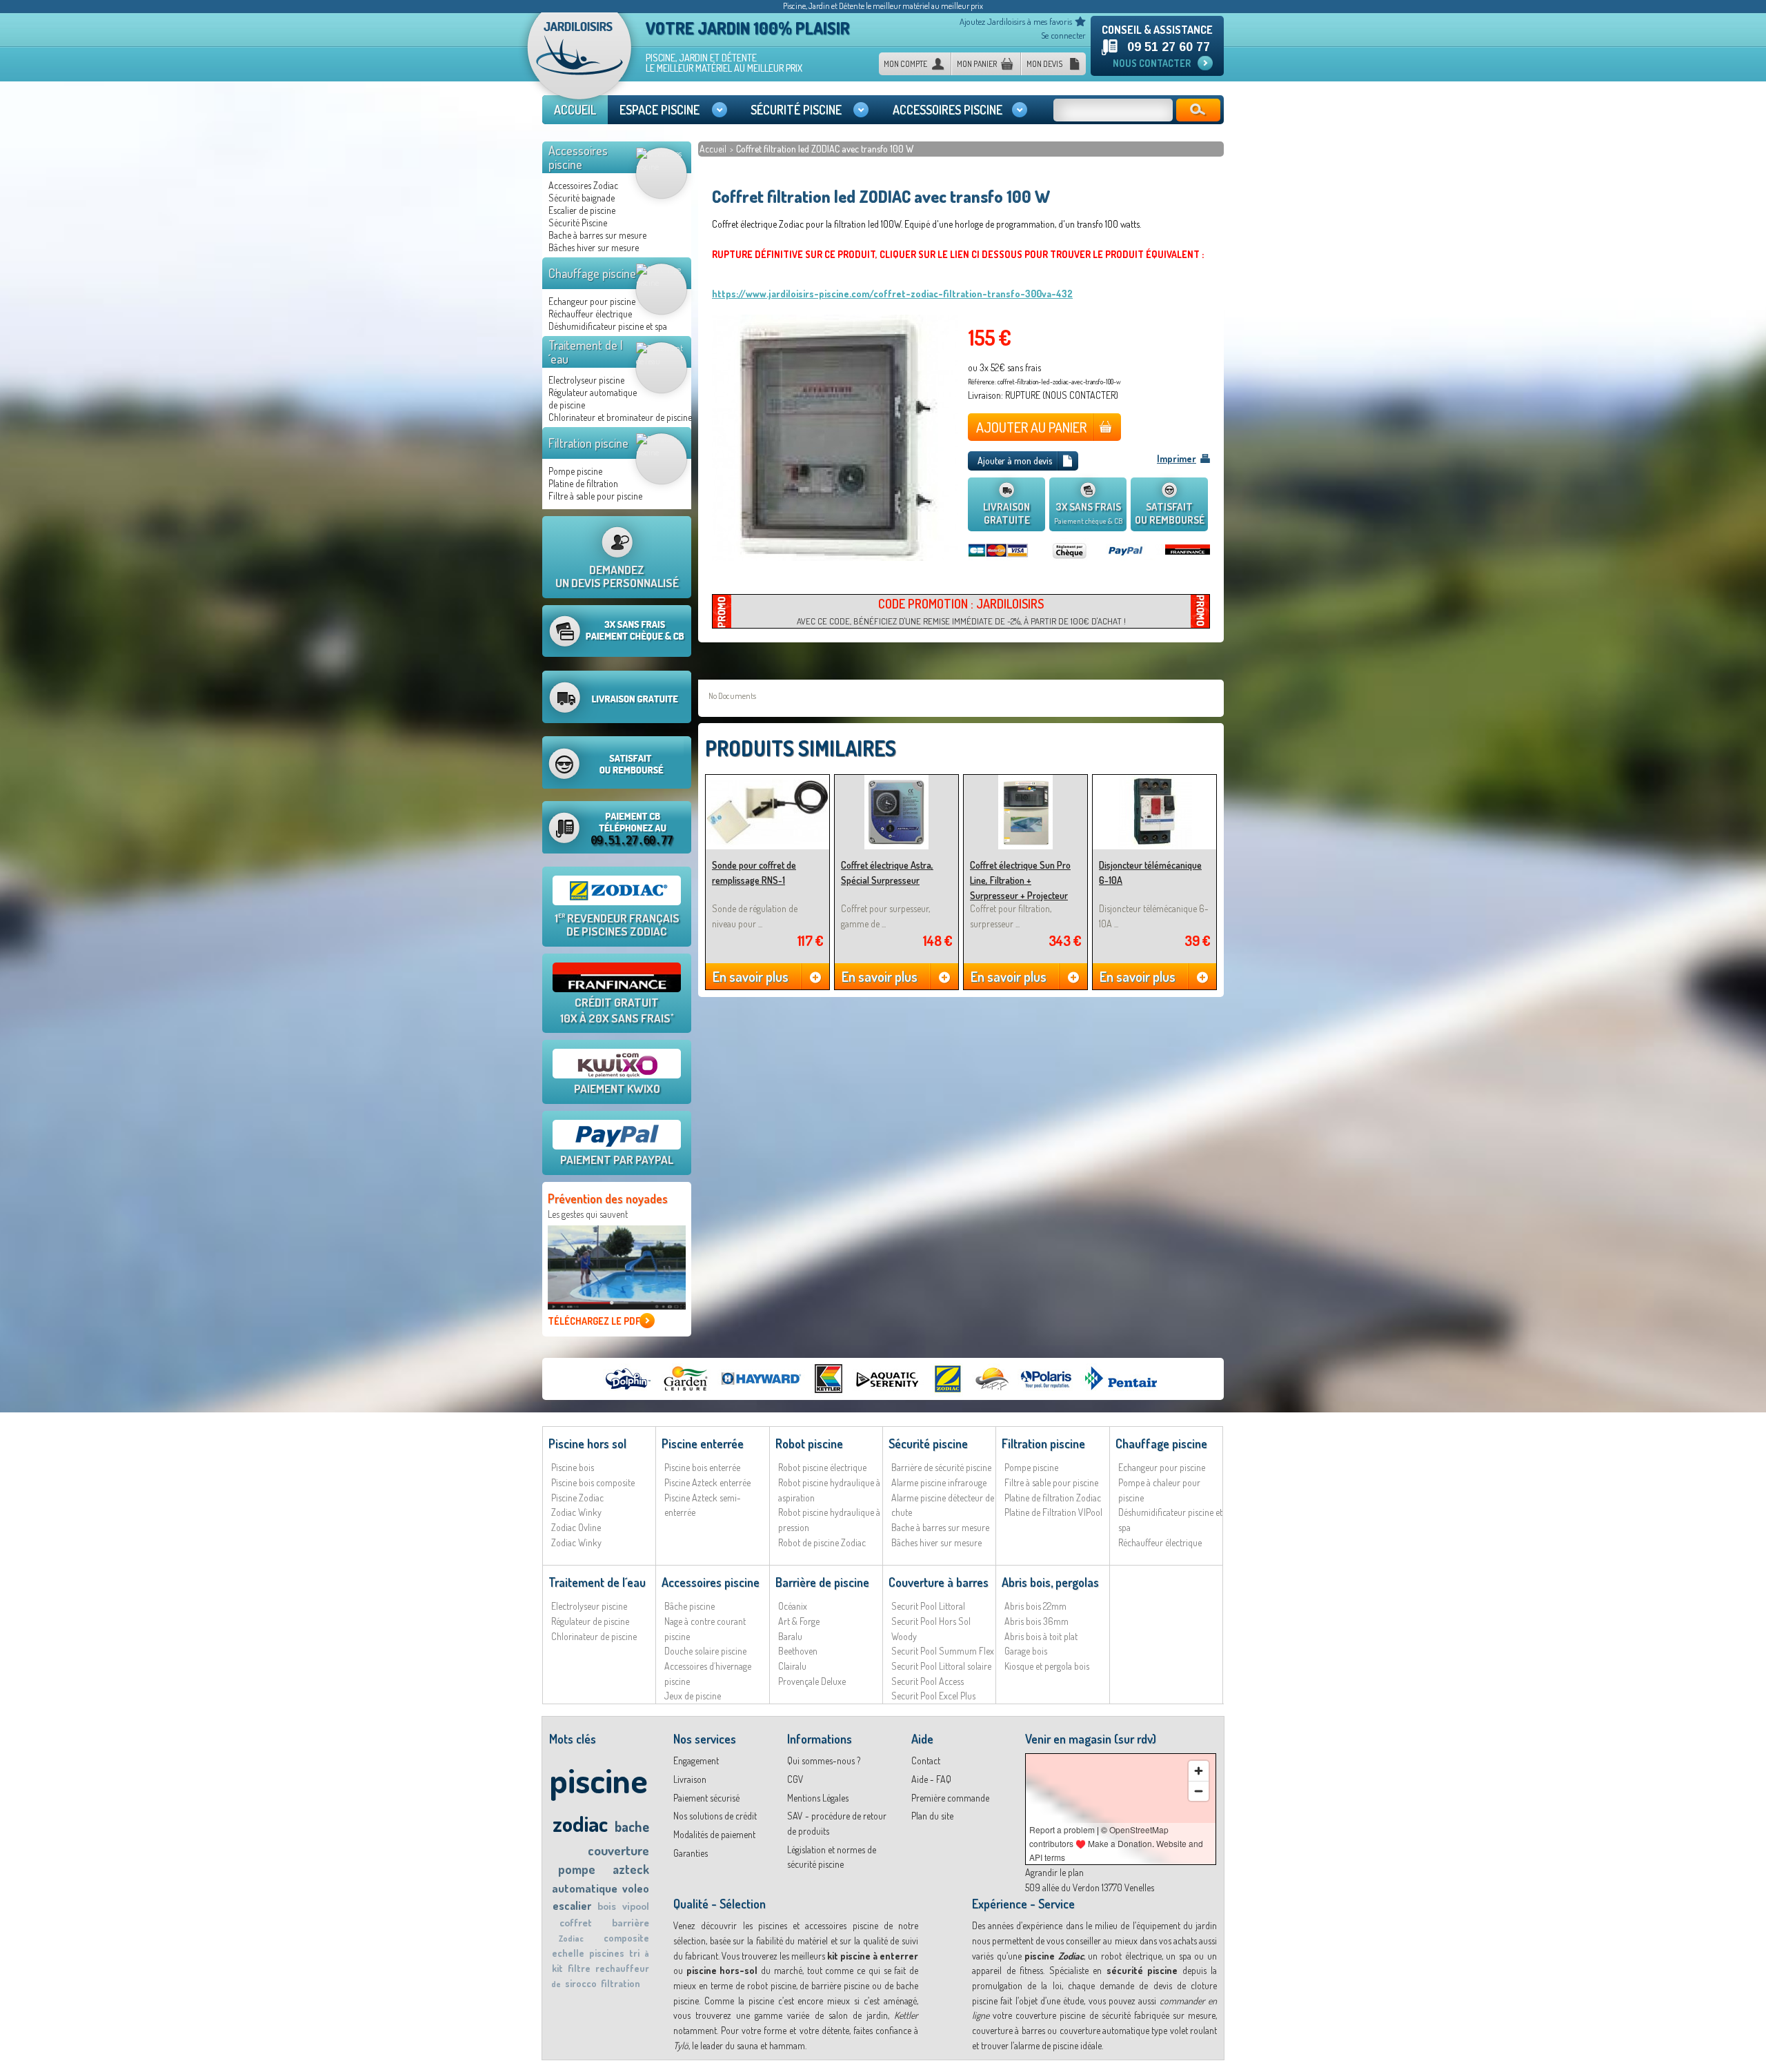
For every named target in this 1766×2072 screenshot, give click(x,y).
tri (634, 1953)
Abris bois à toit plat (1041, 1636)
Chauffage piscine (592, 273)
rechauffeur (622, 1968)
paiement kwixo (617, 1088)
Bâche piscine (689, 1606)
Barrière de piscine (822, 1582)
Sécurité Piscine (578, 223)
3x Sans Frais (1088, 513)
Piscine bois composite (593, 1482)
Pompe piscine (575, 471)
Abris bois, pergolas (1050, 1582)
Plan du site (932, 1816)
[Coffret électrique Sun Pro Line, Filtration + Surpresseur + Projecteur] (1025, 781)
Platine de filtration (583, 483)
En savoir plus (751, 976)
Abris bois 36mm (1036, 1621)
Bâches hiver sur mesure (594, 247)
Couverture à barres (939, 1582)
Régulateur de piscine (590, 1621)
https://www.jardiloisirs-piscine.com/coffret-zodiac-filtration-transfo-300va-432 (892, 294)
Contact (926, 1760)
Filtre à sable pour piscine (595, 496)
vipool (636, 1906)
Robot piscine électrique (822, 1467)
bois (607, 1906)
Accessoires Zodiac (583, 185)
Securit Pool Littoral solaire (941, 1666)
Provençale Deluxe (812, 1681)
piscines (607, 1953)
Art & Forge (799, 1621)
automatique (585, 1888)
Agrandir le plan (1054, 1872)
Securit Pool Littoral (928, 1606)
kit (557, 1968)
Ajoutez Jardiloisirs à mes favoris (1016, 21)
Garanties (691, 1853)
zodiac (580, 1823)
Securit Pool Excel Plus (933, 1696)
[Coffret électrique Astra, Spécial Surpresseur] (896, 781)
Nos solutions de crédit (715, 1816)
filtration (621, 1983)
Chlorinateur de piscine (594, 1636)
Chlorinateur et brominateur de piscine (620, 417)
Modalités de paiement (714, 1834)
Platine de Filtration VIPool (1053, 1512)
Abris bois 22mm (1035, 1606)
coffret (576, 1923)
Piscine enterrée (703, 1443)
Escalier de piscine (582, 210)
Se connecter (1063, 35)
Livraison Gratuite (1006, 513)
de (556, 1984)
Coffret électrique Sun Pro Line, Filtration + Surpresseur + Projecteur (1020, 880)
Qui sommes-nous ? (824, 1760)
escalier (572, 1906)
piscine (598, 1780)
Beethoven (798, 1651)
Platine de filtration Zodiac (1053, 1498)
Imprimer (1177, 458)
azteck (631, 1869)
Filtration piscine (588, 443)
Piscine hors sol (587, 1443)
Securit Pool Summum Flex (943, 1651)
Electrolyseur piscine (586, 380)
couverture (618, 1850)
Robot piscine (809, 1443)
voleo (636, 1888)
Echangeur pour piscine (592, 301)
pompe (577, 1869)
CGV (795, 1779)
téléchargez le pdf (594, 1321)
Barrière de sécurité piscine (941, 1467)
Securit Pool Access (927, 1681)
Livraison (690, 1779)
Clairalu (792, 1666)
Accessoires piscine (578, 157)
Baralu (790, 1636)
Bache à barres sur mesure (597, 235)
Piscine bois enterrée (702, 1467)
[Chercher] (1198, 110)
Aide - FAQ (931, 1779)
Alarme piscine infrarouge (939, 1482)
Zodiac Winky (576, 1512)
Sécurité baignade (582, 198)
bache (632, 1826)
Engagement (696, 1760)
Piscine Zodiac (577, 1498)
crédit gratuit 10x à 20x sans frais (617, 1010)
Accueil (714, 149)
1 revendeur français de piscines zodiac (617, 925)
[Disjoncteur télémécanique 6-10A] (1154, 781)
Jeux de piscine (693, 1696)
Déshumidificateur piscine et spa (608, 326)
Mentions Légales (818, 1798)
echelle (568, 1953)
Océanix (793, 1606)
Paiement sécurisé (706, 1798)
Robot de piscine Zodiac (822, 1542)
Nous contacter (1152, 63)
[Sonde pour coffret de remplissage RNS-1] (767, 781)
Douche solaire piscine (705, 1651)
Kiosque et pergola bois (1047, 1666)
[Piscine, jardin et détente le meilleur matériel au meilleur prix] (579, 61)
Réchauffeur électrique (590, 314)
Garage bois (1026, 1651)
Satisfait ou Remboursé (1170, 513)
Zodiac (571, 1938)
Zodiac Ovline (576, 1527)
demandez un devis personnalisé (617, 576)
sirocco (581, 1983)
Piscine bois (573, 1467)
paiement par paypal (617, 1160)
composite (626, 1938)
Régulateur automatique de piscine (593, 398)
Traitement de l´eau (586, 352)
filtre (579, 1968)
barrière (631, 1923)
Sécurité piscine (928, 1443)
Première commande (950, 1798)
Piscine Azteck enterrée (707, 1482)
